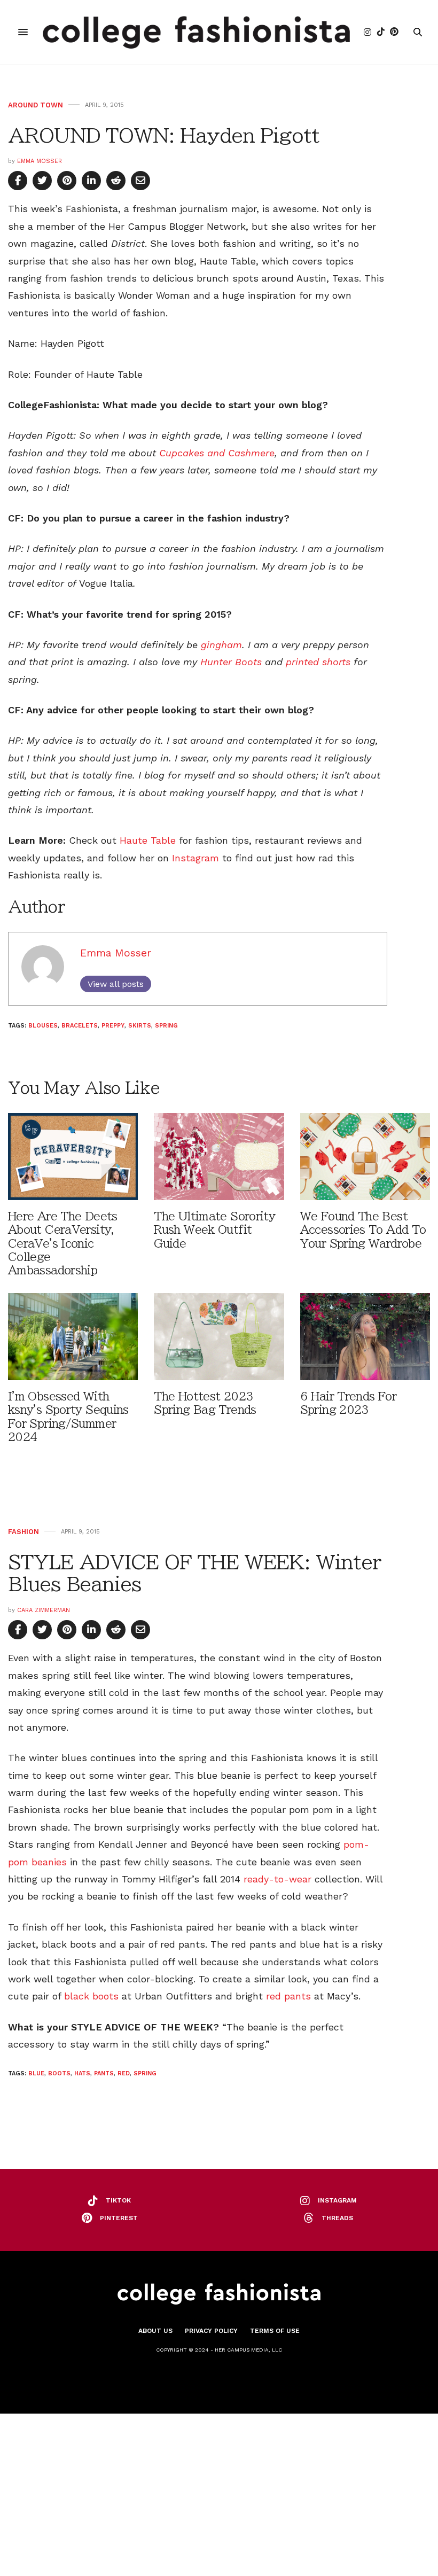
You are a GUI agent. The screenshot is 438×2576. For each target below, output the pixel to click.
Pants (104, 2073)
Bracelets (80, 1026)
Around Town (36, 105)
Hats (82, 2073)
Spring (166, 1026)
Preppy (113, 1026)
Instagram (195, 858)
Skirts (140, 1026)
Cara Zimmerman (44, 1610)
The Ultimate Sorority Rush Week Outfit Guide (214, 1230)
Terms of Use (275, 2331)
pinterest (119, 2218)
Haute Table (148, 840)
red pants (288, 1996)
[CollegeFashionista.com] (196, 32)
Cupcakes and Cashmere (217, 453)
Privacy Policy (211, 2331)
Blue (36, 2073)
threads (337, 2218)
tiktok (118, 2200)
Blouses (43, 1026)
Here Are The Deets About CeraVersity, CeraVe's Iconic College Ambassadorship (63, 1243)
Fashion (24, 1532)
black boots (91, 1996)
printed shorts (318, 662)
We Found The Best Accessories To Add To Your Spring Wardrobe (363, 1230)
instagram (337, 2200)
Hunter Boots (231, 662)
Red (124, 2073)
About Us (155, 2331)
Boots (59, 2073)
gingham (221, 645)
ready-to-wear (277, 1879)
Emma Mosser (40, 161)
